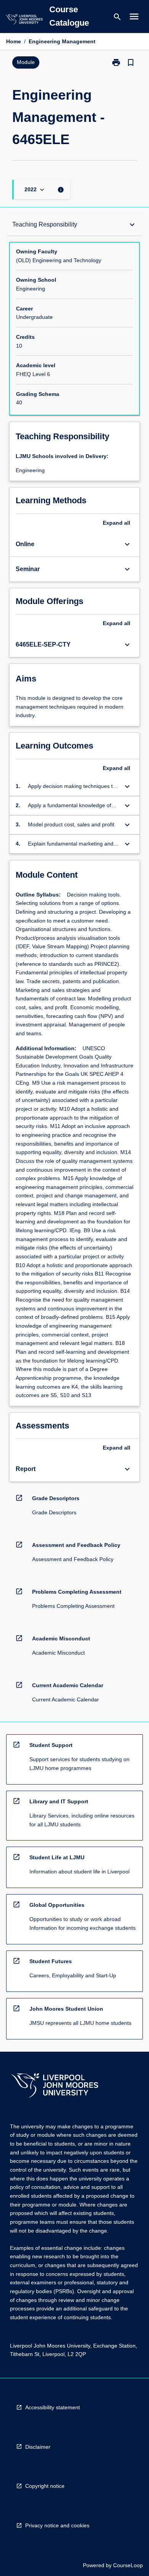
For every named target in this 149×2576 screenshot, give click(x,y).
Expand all (117, 523)
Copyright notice (45, 2486)
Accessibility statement (53, 2407)
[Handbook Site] (55, 2086)
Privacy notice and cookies (57, 2525)
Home (14, 41)
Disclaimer (38, 2447)
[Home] (24, 21)
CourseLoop (128, 2565)
